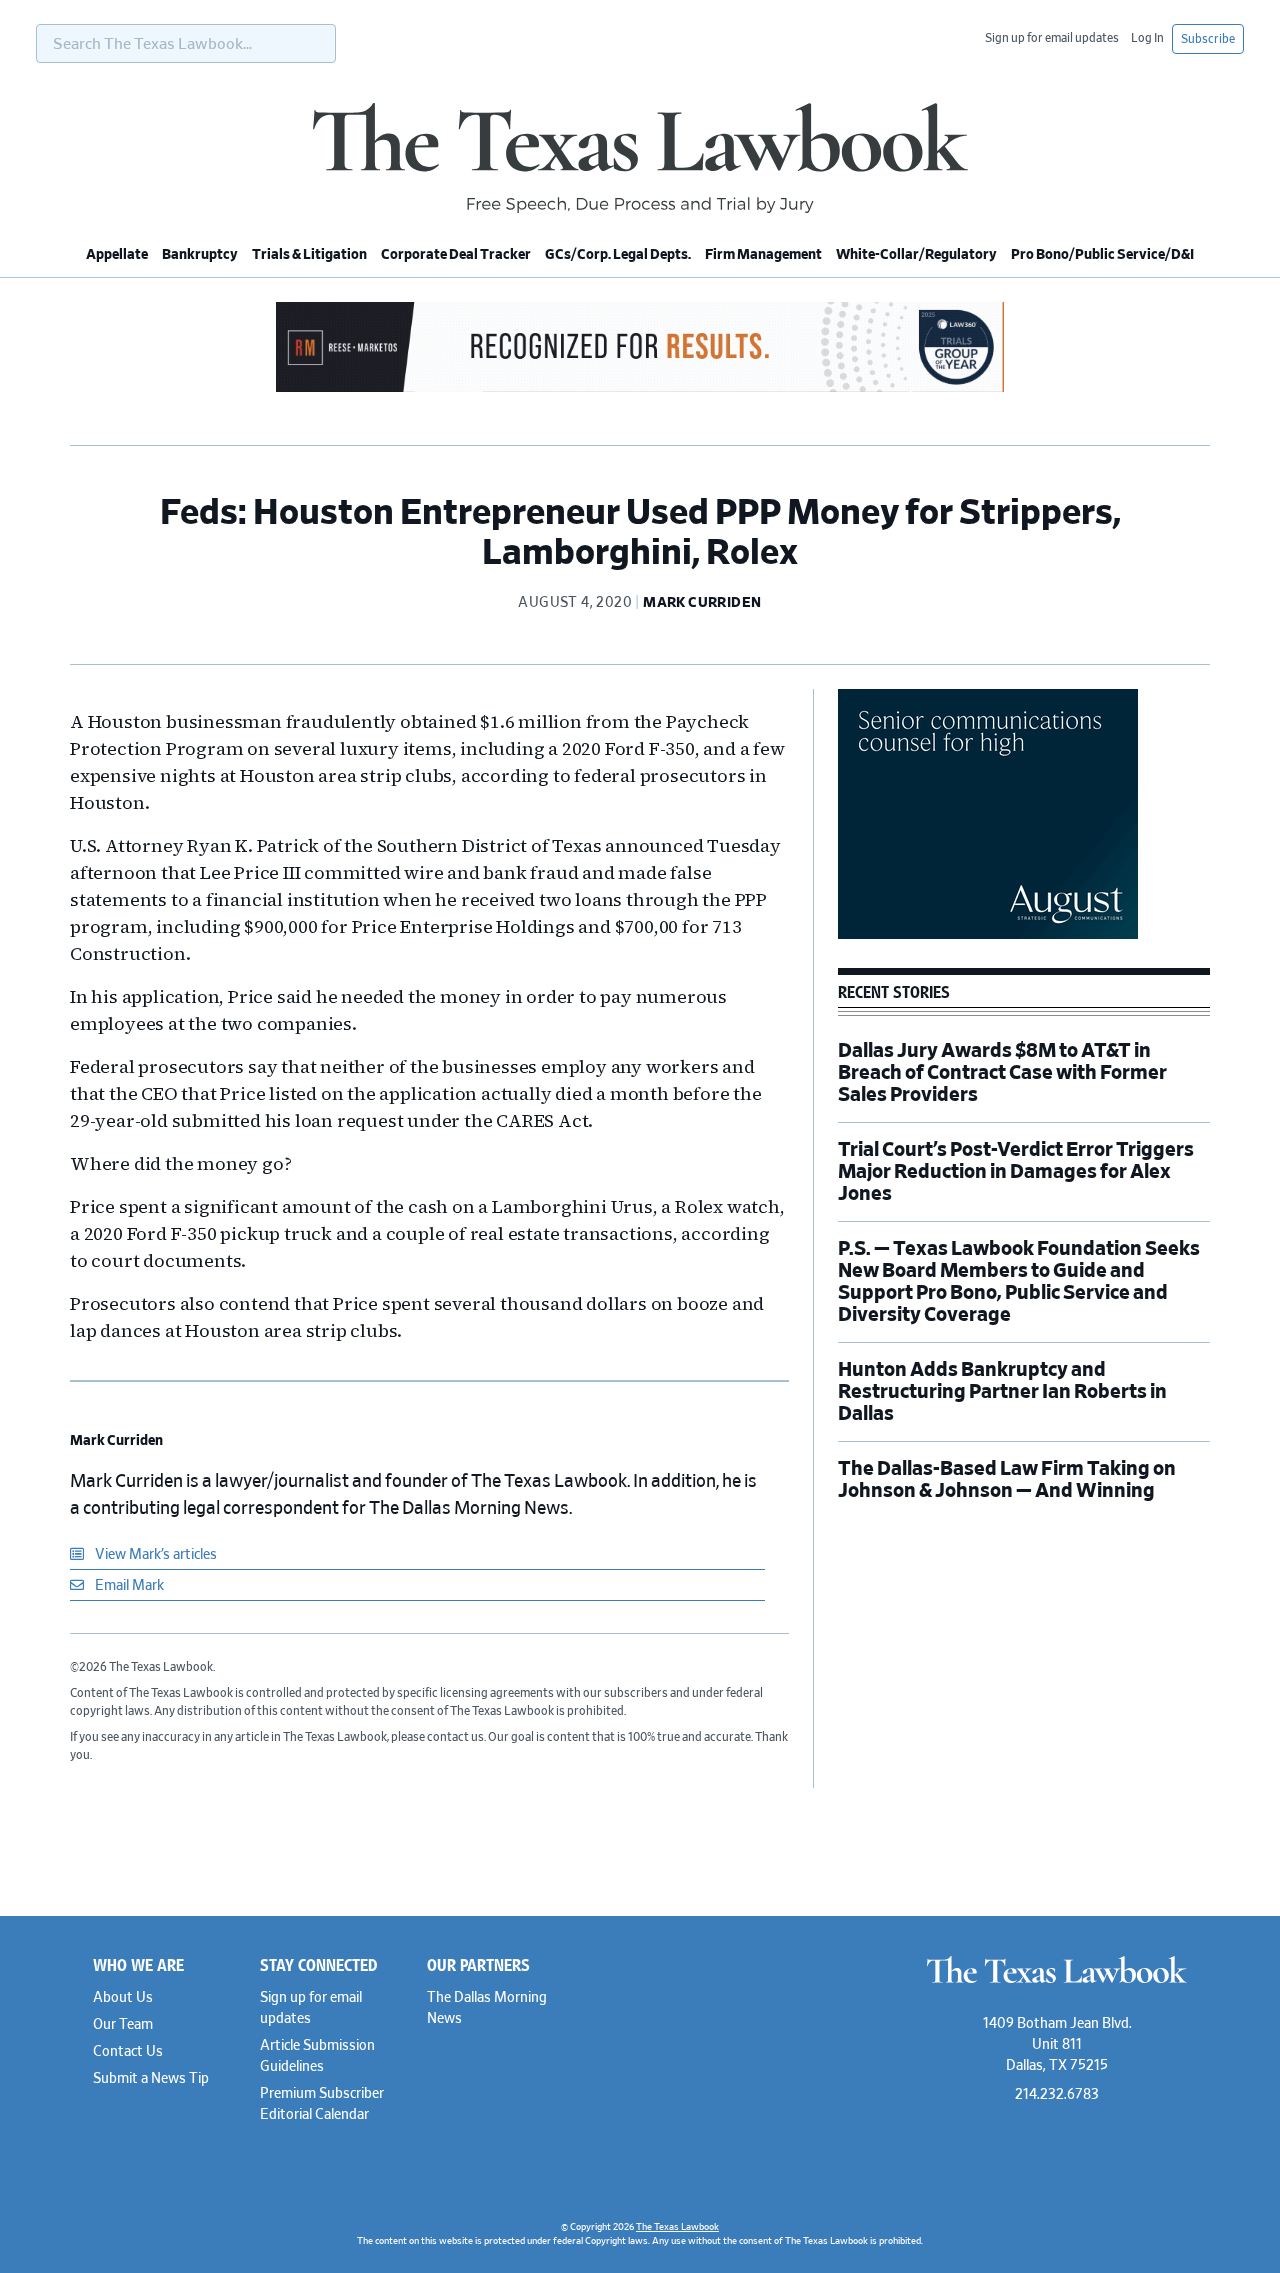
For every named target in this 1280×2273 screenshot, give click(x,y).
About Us (123, 1998)
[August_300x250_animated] (988, 936)
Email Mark (128, 1586)
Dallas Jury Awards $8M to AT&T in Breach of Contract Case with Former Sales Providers (1002, 1073)
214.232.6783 (1057, 2095)
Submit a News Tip (151, 2079)
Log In (1147, 38)
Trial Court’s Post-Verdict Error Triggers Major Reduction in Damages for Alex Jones (1016, 1172)
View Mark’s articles (154, 1555)
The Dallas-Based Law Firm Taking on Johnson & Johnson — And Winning (1007, 1480)
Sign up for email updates (1052, 38)
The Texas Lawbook (640, 158)
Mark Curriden (116, 1441)
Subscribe (1208, 39)
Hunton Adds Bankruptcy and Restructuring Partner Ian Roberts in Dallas (1002, 1392)
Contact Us (128, 2052)
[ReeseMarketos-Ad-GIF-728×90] (640, 389)
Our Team (123, 2025)
